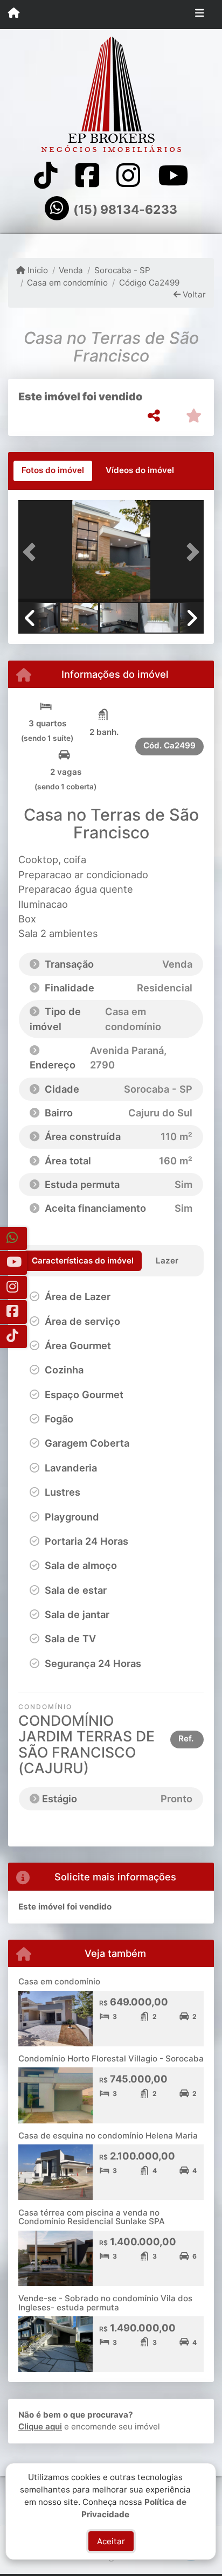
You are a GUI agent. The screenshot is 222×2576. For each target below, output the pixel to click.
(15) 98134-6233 (125, 210)
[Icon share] (46, 175)
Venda (71, 270)
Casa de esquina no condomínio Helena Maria (108, 2136)
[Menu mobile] (14, 14)
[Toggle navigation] (200, 15)
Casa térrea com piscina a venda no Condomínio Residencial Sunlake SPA (92, 2217)
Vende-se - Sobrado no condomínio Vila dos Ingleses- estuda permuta (105, 2303)
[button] (32, 552)
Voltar (193, 294)
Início (37, 270)
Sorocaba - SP (122, 270)
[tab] (53, 471)
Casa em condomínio (67, 283)
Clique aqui (40, 2426)
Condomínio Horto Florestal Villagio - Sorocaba (111, 2058)
